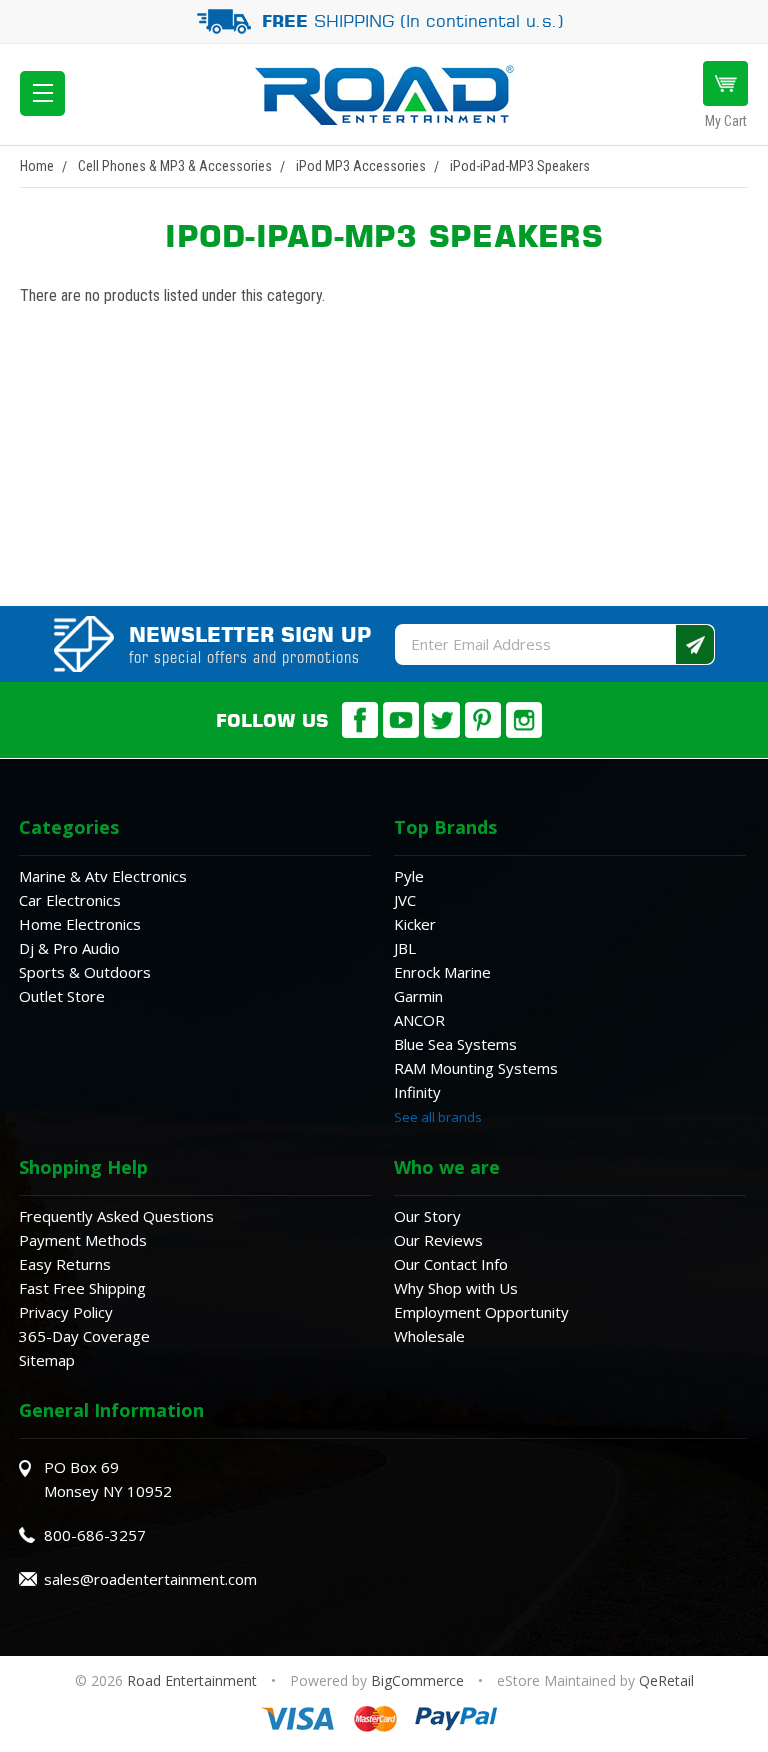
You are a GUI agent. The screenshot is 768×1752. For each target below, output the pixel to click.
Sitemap (47, 1360)
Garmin (418, 996)
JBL (405, 948)
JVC (405, 900)
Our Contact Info (451, 1264)
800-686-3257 (95, 1535)
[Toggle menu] (42, 93)
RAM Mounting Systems (476, 1068)
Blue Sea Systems (455, 1044)
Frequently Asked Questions (116, 1216)
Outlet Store (62, 996)
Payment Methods (83, 1240)
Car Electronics (70, 900)
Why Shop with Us (456, 1288)
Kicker (415, 924)
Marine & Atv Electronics (103, 876)
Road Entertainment (194, 1680)
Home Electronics (80, 924)
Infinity (417, 1092)
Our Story (427, 1216)
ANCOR (419, 1020)
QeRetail (666, 1680)
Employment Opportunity (481, 1312)
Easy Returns (65, 1264)
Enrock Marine (442, 972)
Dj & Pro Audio (69, 948)
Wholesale (429, 1336)
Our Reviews (438, 1240)
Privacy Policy (66, 1312)
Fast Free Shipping (82, 1288)
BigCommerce (417, 1680)
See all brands (438, 1117)
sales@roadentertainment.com (150, 1579)
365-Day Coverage (84, 1336)
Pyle (409, 876)
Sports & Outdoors (85, 972)
